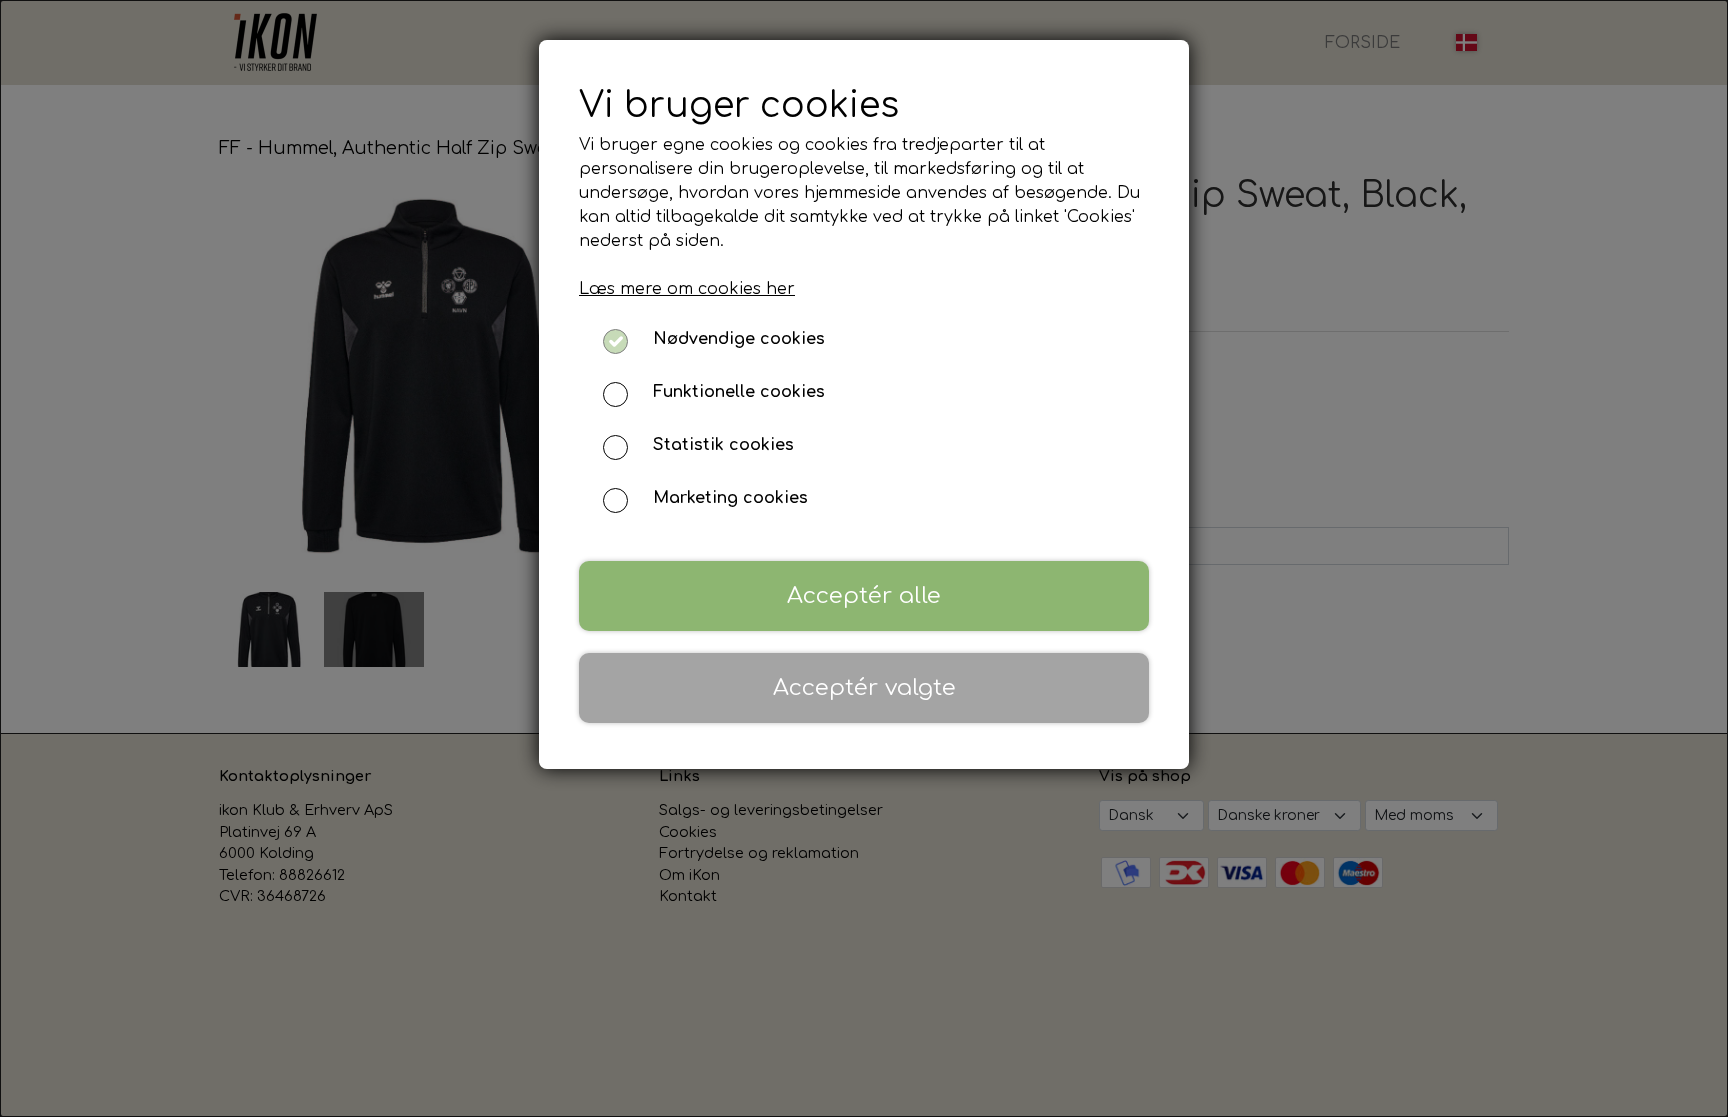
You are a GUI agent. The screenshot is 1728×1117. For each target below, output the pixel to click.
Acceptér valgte (864, 687)
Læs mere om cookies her (687, 289)
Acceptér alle (864, 595)
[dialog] (864, 558)
